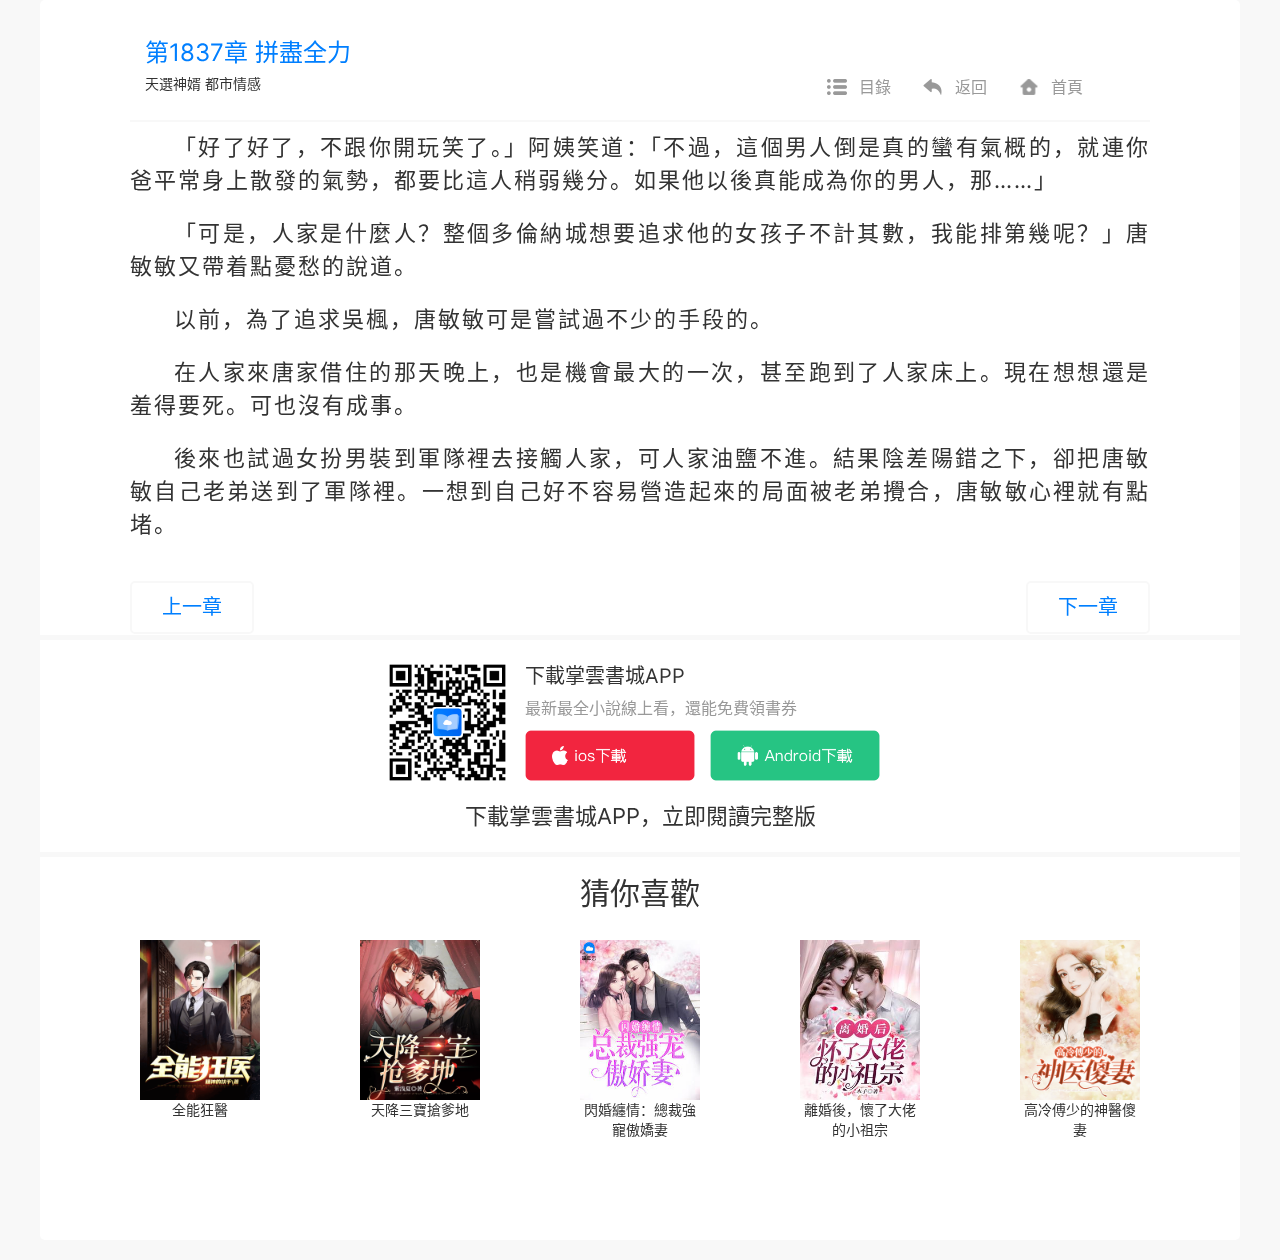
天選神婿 (173, 83)
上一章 (192, 607)
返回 (971, 87)
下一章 (1088, 607)
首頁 (1067, 87)
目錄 (875, 87)
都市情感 (233, 83)
